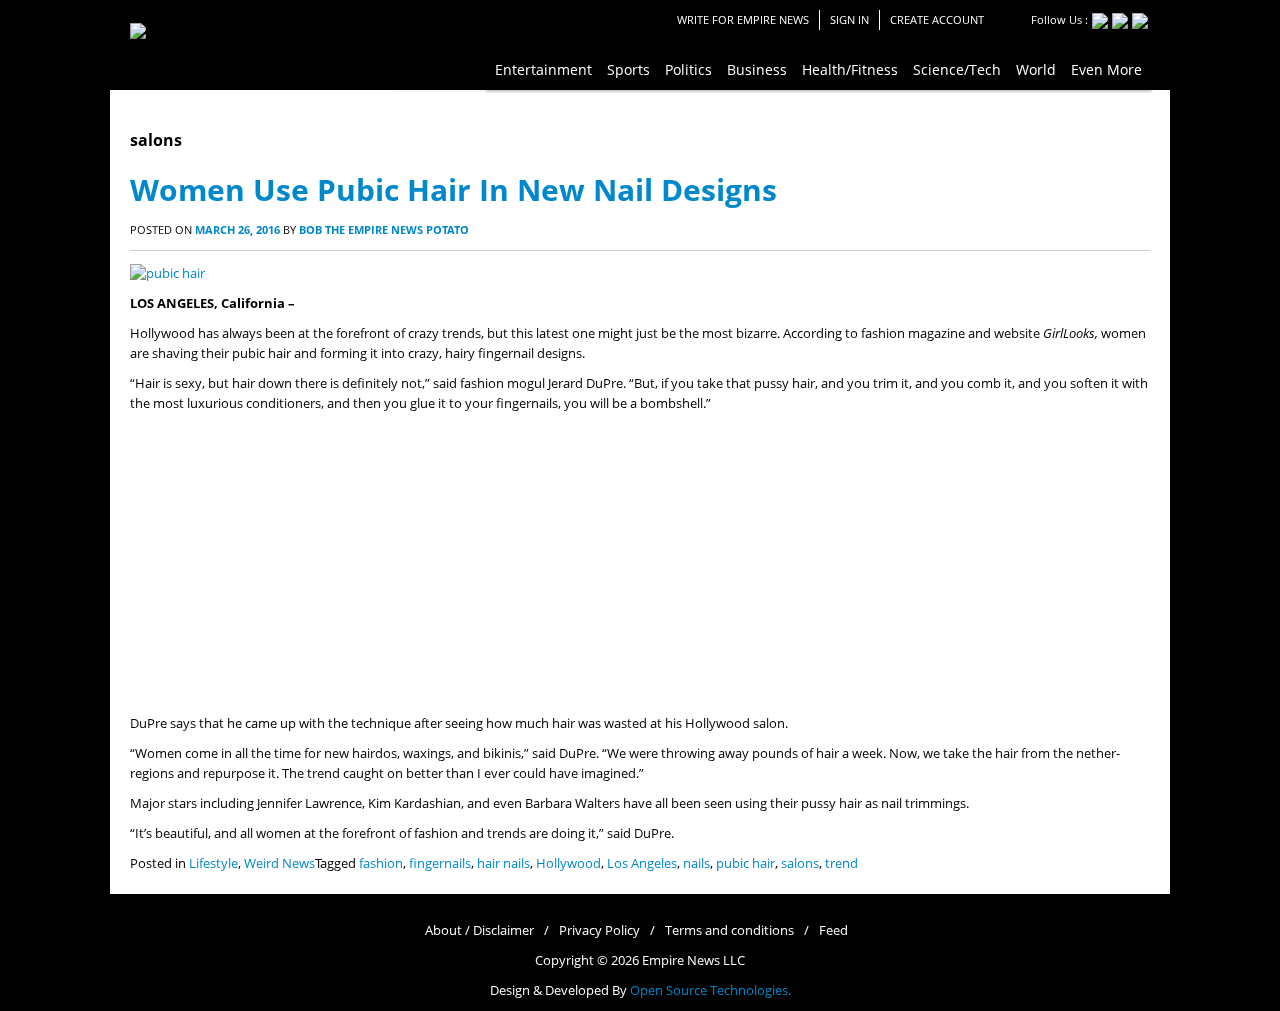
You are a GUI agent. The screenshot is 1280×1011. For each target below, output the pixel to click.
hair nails (503, 863)
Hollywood (568, 863)
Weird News (279, 863)
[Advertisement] (640, 564)
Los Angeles (642, 863)
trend (841, 863)
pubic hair (745, 863)
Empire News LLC (693, 960)
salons (800, 863)
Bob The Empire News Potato (384, 229)
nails (696, 863)
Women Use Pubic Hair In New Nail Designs (453, 189)
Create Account (937, 19)
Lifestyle (213, 863)
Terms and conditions (729, 930)
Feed (833, 930)
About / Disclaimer (479, 930)
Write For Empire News (743, 19)
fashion (381, 863)
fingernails (440, 863)
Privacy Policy (599, 930)
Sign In (849, 19)
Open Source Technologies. (710, 990)
